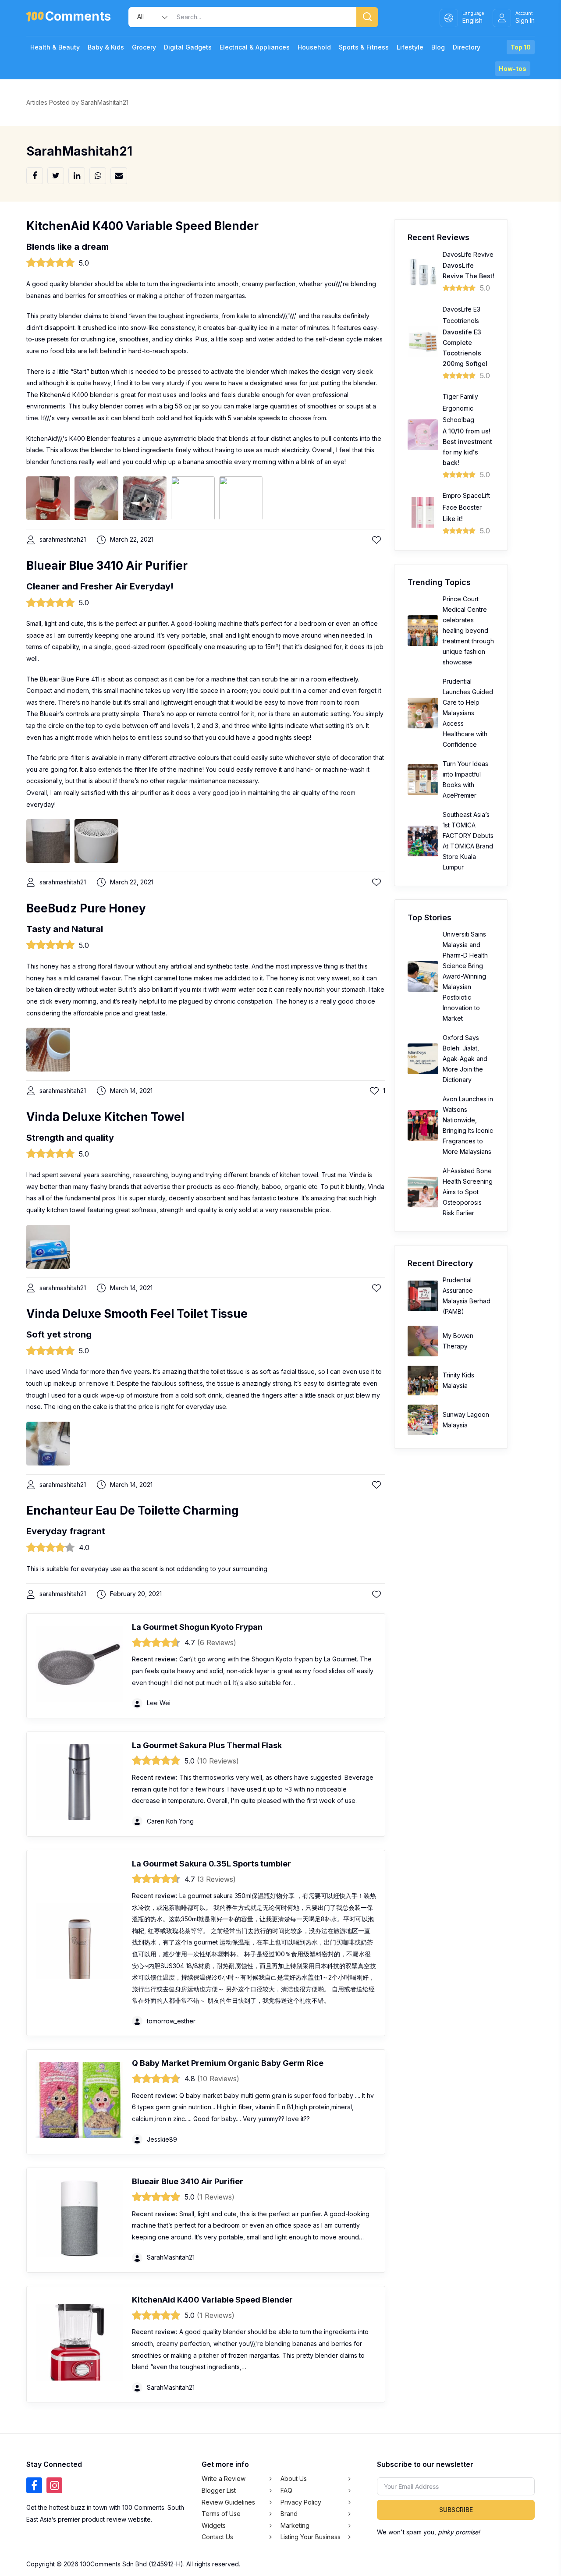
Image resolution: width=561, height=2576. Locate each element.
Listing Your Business (311, 2537)
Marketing (295, 2525)
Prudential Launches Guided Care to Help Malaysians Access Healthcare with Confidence (468, 713)
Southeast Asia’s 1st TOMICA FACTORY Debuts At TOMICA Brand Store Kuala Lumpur (468, 841)
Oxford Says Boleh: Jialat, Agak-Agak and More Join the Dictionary (465, 1059)
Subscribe (456, 2510)
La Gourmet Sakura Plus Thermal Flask (207, 1745)
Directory (467, 47)
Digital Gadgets (188, 47)
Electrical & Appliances (255, 47)
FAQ (286, 2490)
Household (314, 47)
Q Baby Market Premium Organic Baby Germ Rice (228, 2063)
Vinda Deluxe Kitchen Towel (105, 1117)
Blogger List (219, 2490)
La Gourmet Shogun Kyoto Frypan (197, 1627)
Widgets (214, 2525)
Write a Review (224, 2478)
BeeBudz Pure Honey (86, 908)
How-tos (513, 69)
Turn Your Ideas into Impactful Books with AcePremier (465, 779)
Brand (289, 2514)
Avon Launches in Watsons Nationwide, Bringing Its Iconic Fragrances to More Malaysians (468, 1125)
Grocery (144, 47)
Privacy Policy (301, 2502)
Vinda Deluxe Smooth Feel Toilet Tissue (137, 1314)
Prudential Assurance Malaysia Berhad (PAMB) (467, 1296)
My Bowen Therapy (458, 1341)
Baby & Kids (106, 47)
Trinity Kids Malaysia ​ (458, 1380)
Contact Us (217, 2537)
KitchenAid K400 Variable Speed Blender (142, 226)
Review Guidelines (228, 2502)
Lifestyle (410, 47)
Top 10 (521, 47)
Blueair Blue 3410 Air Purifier (107, 566)
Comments (78, 18)
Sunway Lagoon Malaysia (466, 1420)
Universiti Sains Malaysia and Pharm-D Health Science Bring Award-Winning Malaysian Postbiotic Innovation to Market (465, 976)
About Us (294, 2478)
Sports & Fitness (364, 47)
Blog (438, 47)
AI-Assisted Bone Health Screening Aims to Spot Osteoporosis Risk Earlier (468, 1192)
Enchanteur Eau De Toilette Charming (133, 1510)
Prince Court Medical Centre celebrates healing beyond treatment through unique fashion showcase (468, 630)
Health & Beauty (55, 47)
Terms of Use (221, 2514)
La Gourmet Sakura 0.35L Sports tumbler (211, 1864)
